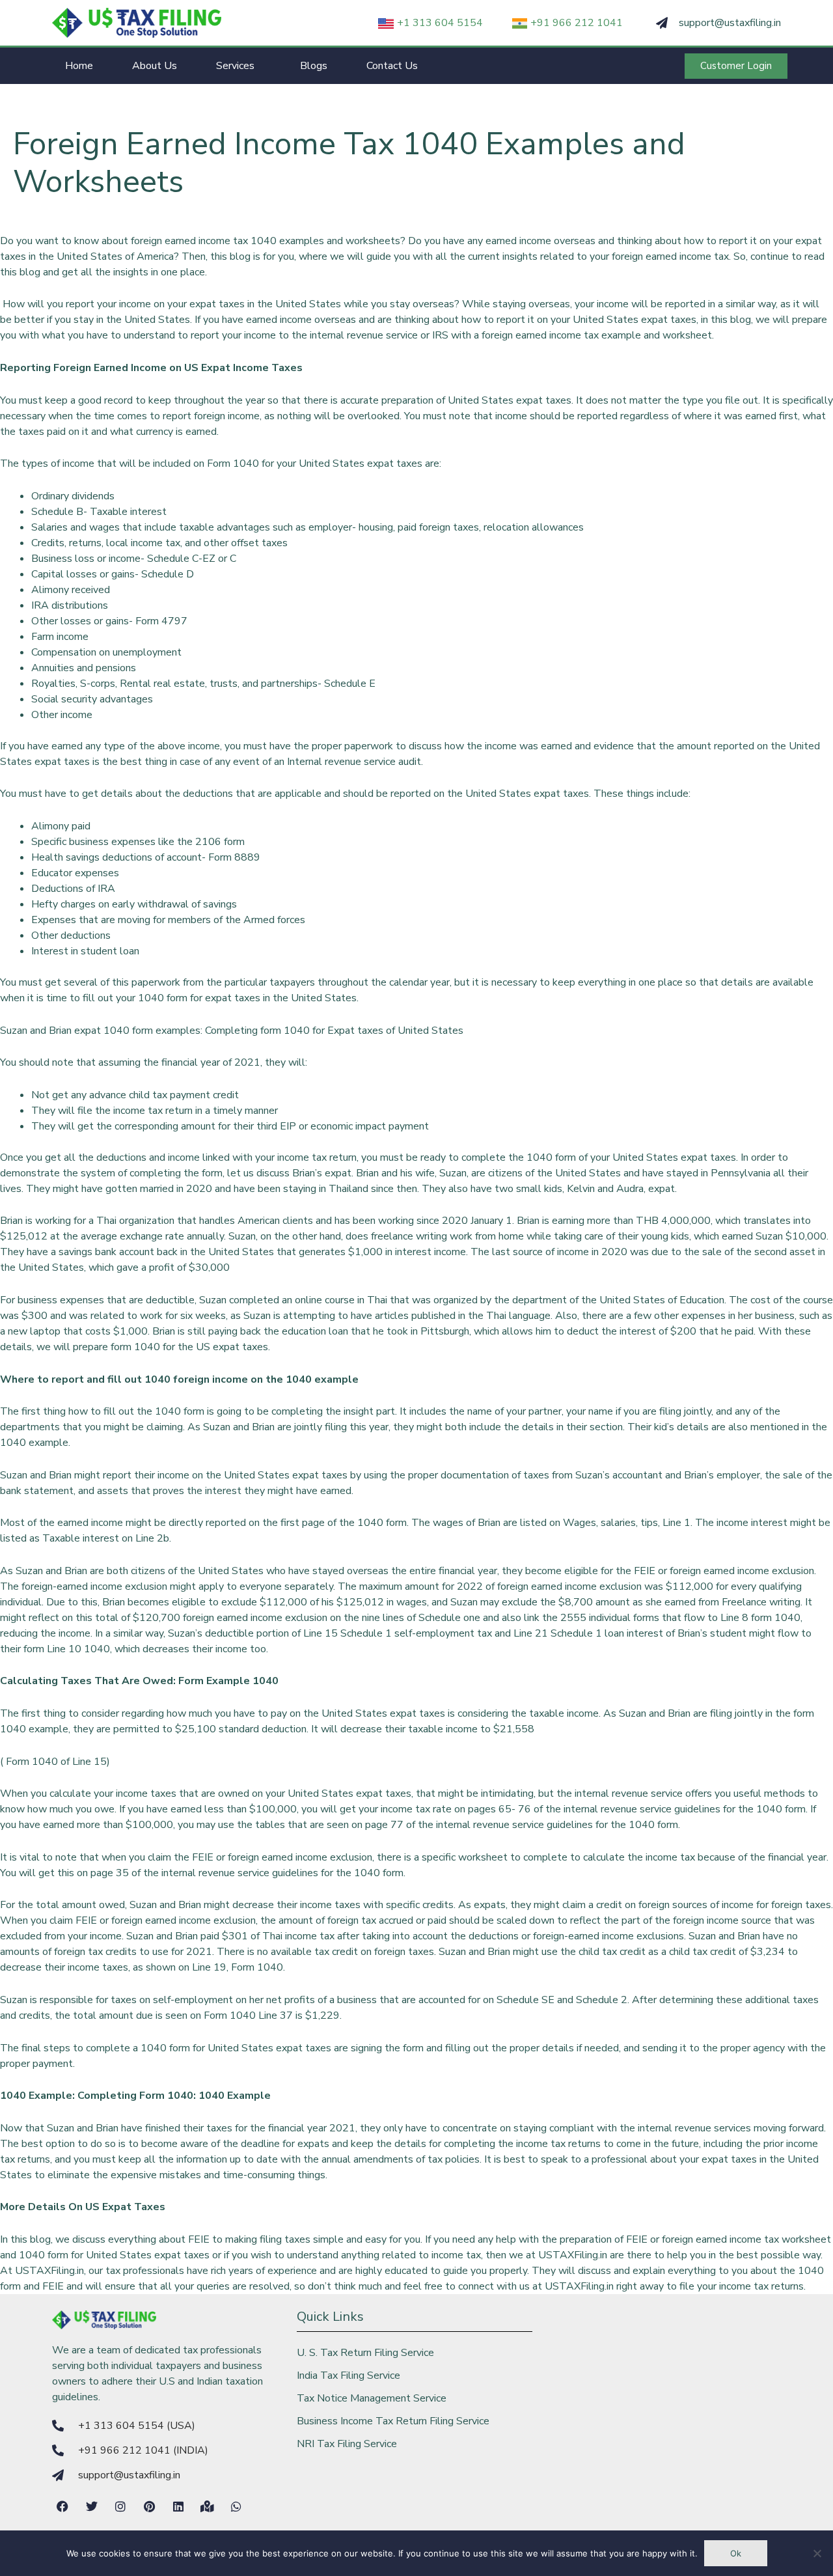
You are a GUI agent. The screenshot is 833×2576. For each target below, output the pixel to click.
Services (235, 66)
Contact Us (392, 66)
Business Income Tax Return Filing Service (393, 2421)
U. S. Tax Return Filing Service (365, 2353)
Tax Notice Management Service (372, 2398)
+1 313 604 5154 (440, 23)
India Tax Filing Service (348, 2375)
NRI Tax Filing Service (347, 2444)
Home (79, 66)
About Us (155, 66)
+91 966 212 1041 (577, 23)
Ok (736, 2553)
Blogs (314, 66)
